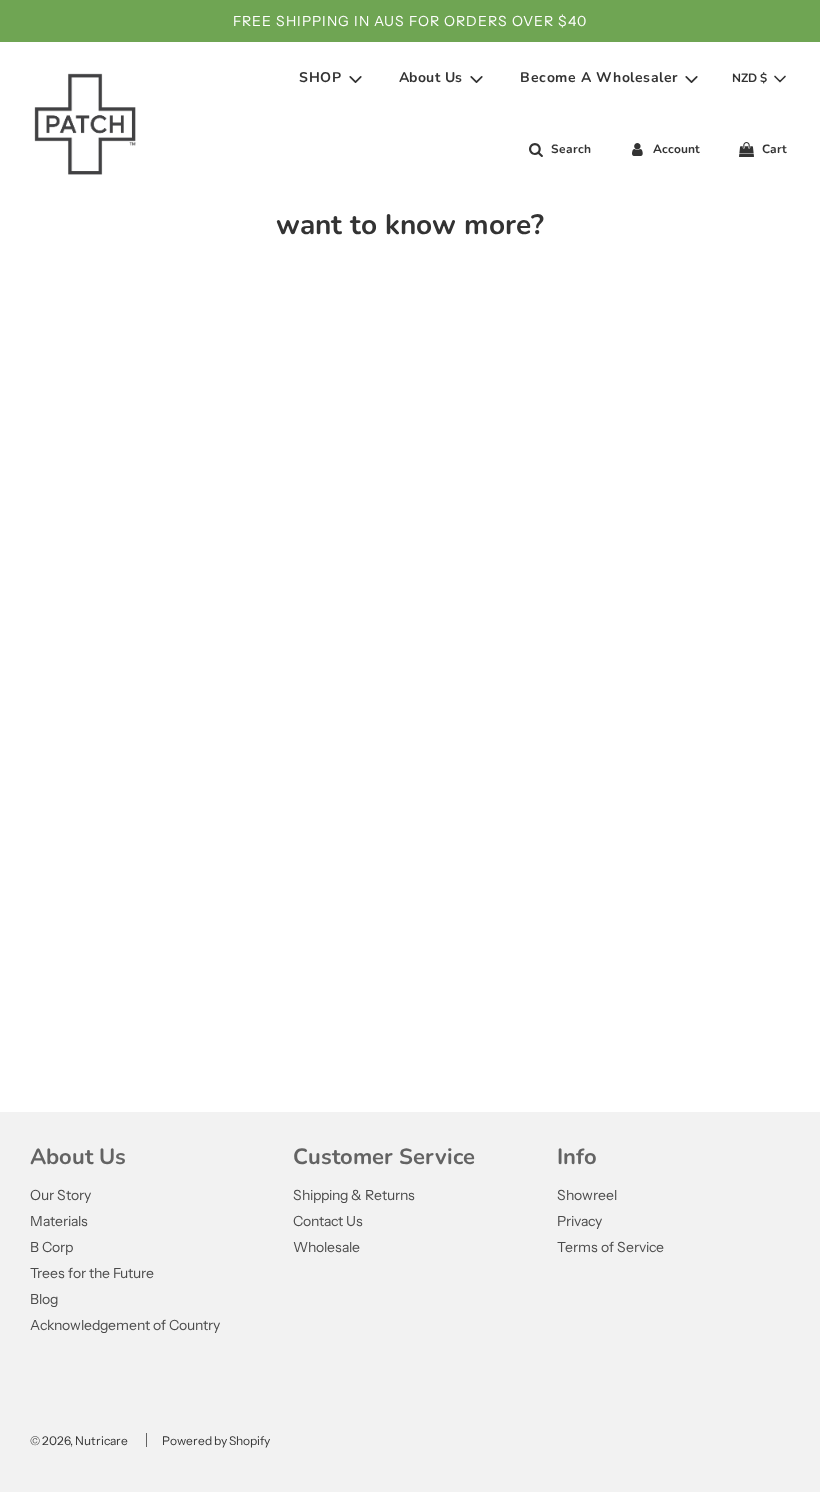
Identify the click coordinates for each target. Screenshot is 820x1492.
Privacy (579, 1221)
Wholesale (326, 1247)
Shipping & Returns (354, 1195)
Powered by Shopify (216, 1440)
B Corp (51, 1247)
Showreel (587, 1195)
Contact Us (328, 1221)
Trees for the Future (92, 1273)
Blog (44, 1299)
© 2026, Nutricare (79, 1440)
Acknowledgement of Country (125, 1325)
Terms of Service (610, 1247)
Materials (59, 1221)
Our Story (60, 1195)
